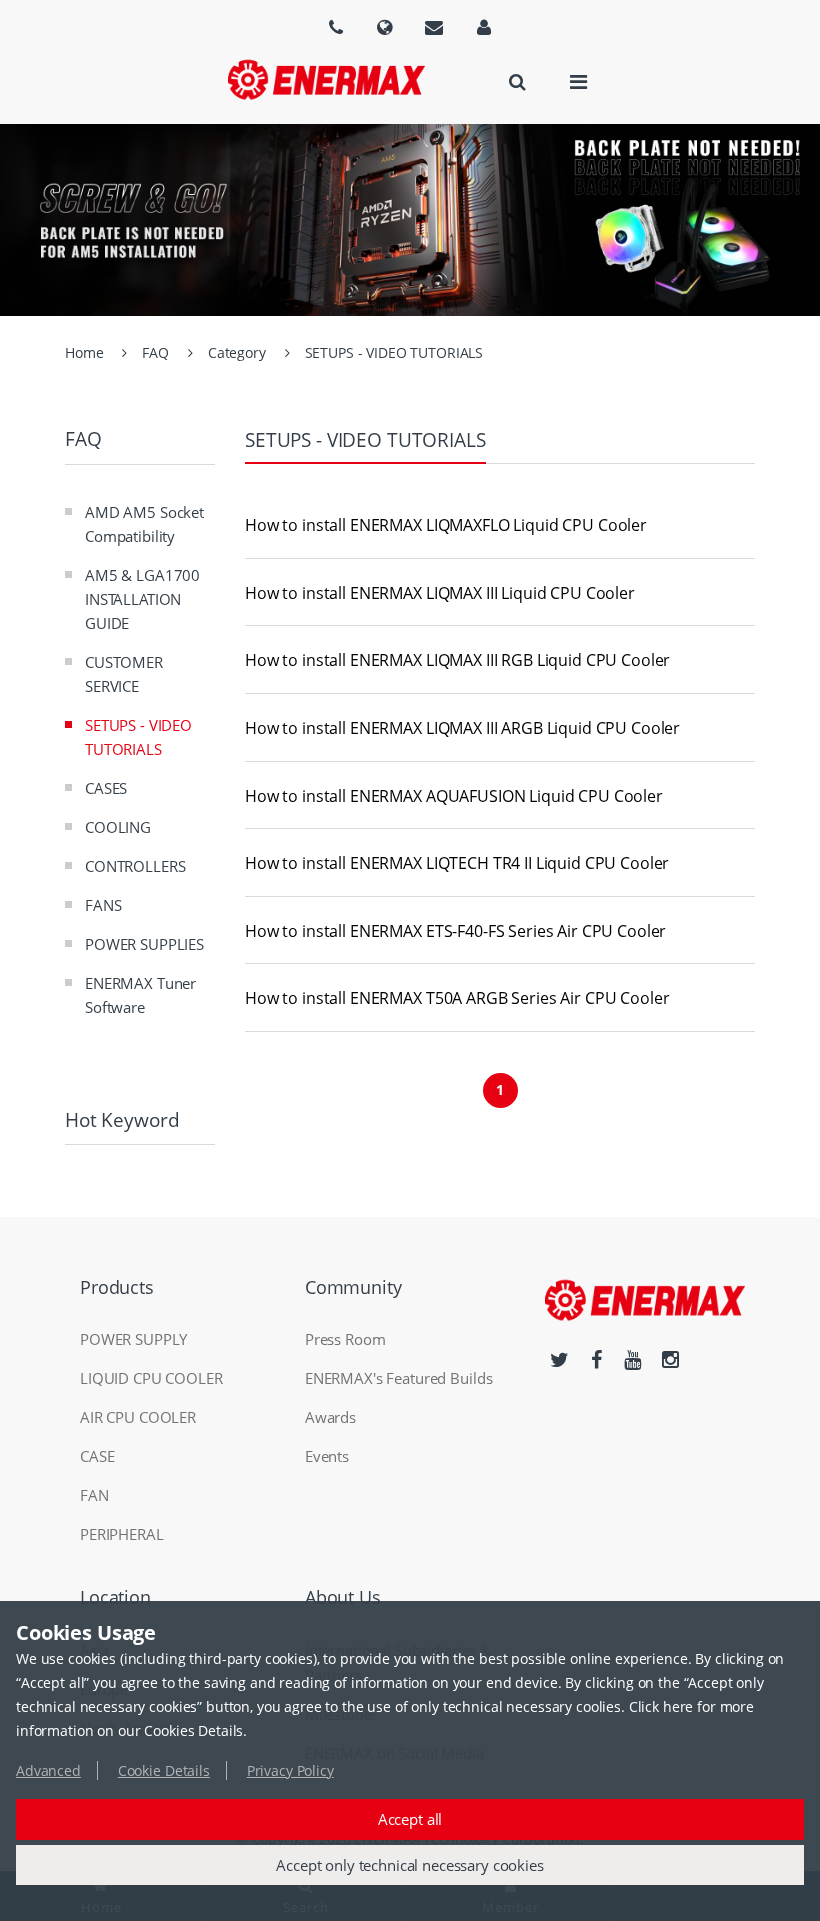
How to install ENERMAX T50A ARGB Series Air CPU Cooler (457, 999)
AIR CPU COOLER (138, 1417)
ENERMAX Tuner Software (140, 995)
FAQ (155, 352)
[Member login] (484, 27)
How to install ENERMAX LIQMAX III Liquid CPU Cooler (440, 594)
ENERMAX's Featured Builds (399, 1378)
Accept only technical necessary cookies (410, 1865)
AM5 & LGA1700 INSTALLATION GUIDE (142, 599)
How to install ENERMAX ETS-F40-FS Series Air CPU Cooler (455, 932)
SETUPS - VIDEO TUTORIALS (394, 352)
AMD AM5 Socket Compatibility (144, 524)
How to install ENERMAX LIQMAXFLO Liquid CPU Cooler (446, 526)
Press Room (345, 1339)
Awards (330, 1417)
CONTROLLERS (135, 866)
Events (327, 1456)
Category (237, 352)
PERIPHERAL (122, 1534)
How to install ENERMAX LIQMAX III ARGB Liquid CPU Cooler (462, 729)
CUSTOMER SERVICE (124, 674)
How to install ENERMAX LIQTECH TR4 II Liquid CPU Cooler (457, 864)
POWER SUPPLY (133, 1339)
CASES (106, 788)
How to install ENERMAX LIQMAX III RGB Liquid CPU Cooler (457, 661)
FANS (103, 905)
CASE (97, 1456)
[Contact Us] (434, 27)
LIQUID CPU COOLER (151, 1378)
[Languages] (336, 27)
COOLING (118, 827)
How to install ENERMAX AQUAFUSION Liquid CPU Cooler (454, 797)
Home (84, 352)
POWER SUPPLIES (144, 944)
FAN (94, 1495)
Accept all (410, 1819)
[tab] (500, 526)
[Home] (326, 79)
